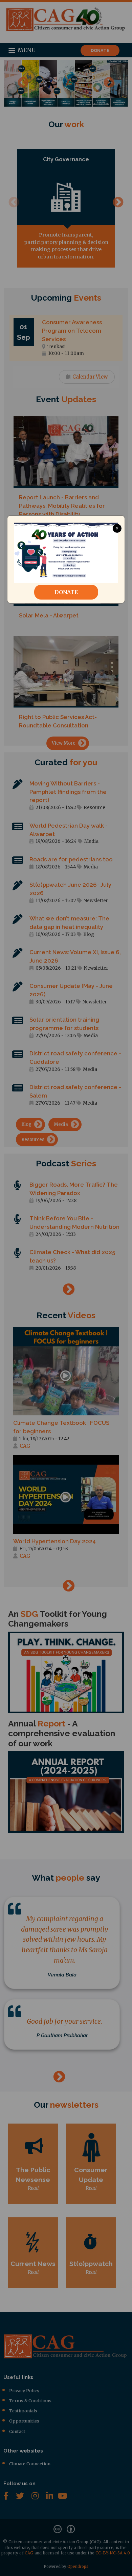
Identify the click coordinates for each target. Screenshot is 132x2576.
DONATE (66, 592)
